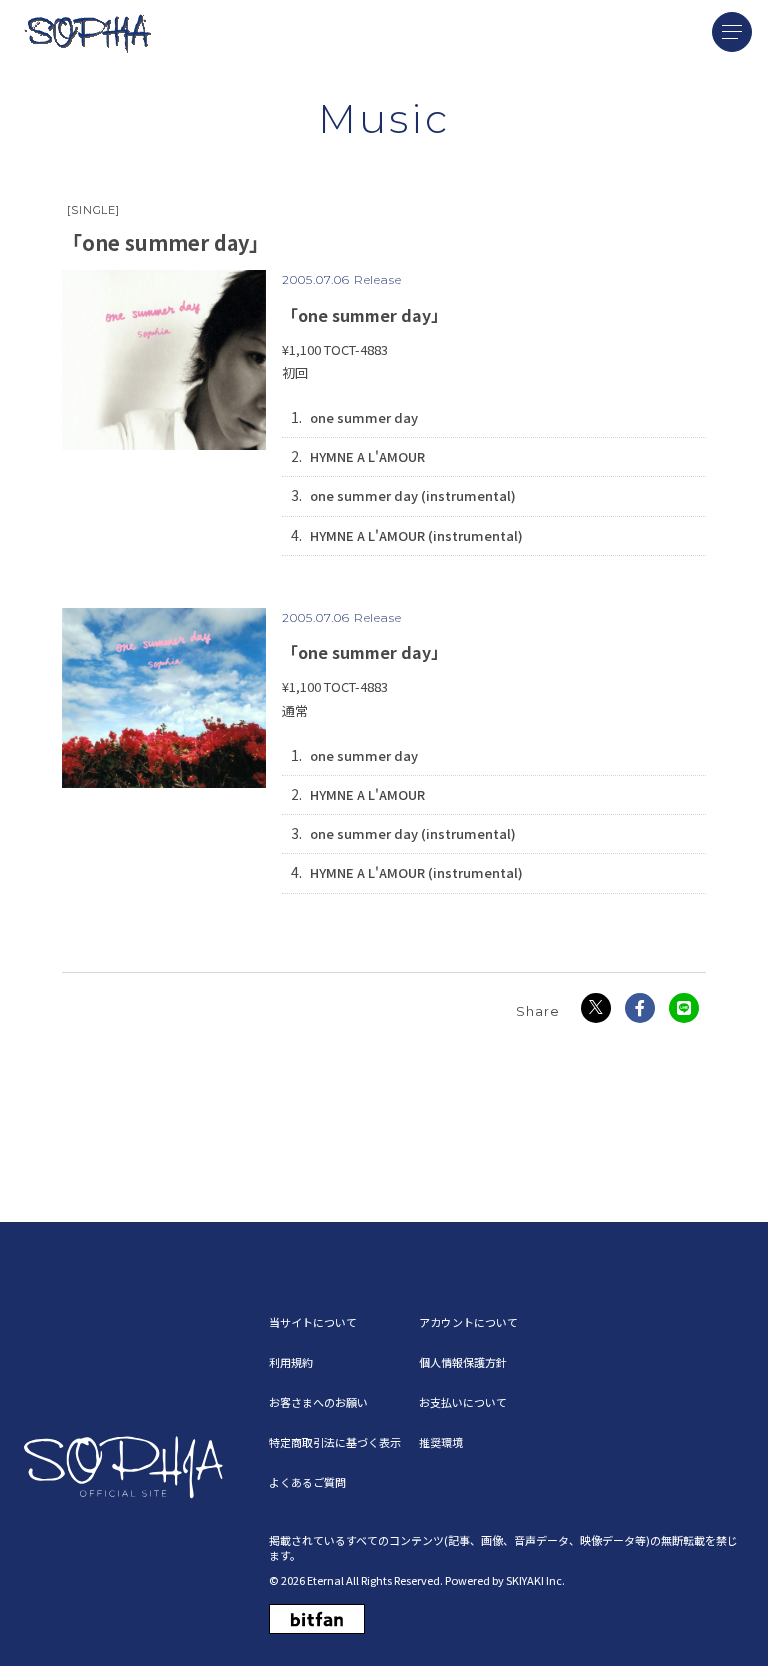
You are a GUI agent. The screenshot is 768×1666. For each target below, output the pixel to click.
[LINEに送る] (684, 1008)
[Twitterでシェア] (596, 1008)
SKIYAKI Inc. (535, 1580)
